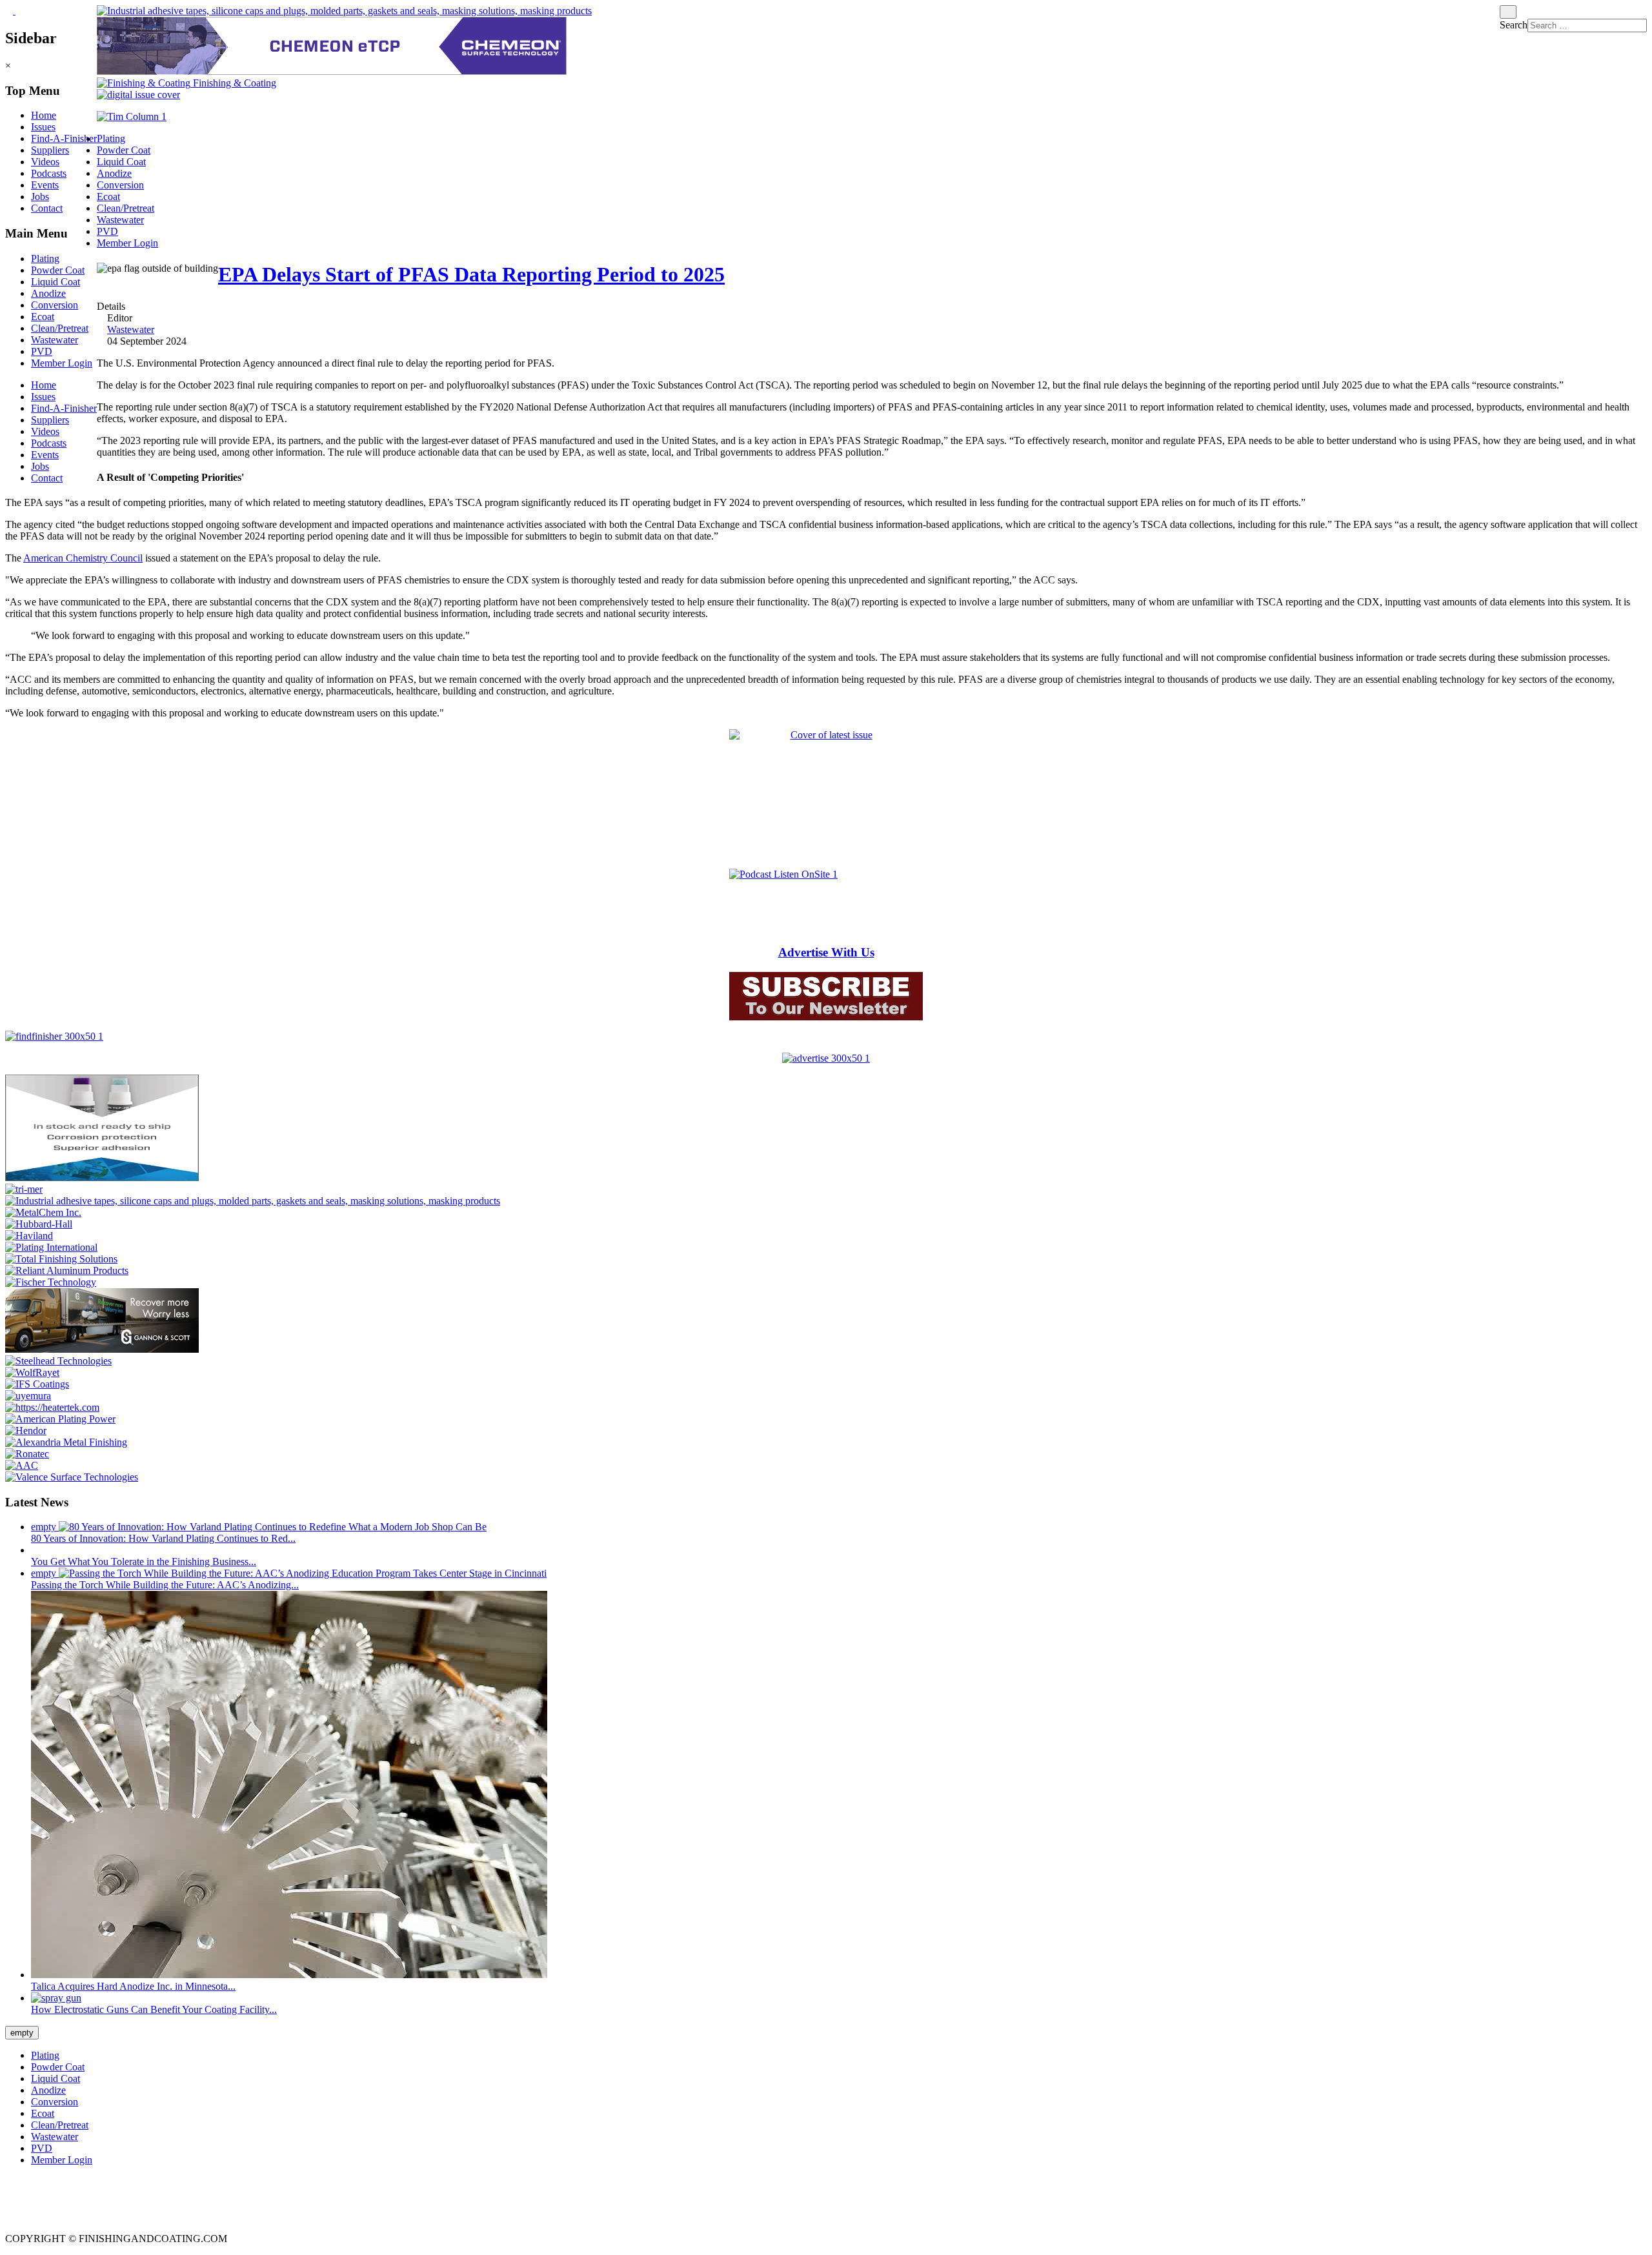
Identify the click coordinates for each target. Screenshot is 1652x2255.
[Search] (1508, 12)
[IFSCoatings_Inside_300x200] (37, 1384)
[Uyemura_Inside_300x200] (28, 1396)
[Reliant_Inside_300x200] (67, 1270)
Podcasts (49, 173)
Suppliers (50, 150)
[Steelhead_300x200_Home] (58, 1361)
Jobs (40, 197)
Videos (45, 162)
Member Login (62, 363)
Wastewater (55, 340)
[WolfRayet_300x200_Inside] (32, 1372)
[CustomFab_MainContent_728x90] (344, 11)
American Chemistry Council (83, 558)
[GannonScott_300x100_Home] (102, 1349)
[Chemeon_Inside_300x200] (102, 1178)
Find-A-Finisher (64, 138)
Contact (47, 208)
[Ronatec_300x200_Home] (27, 1454)
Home (44, 115)
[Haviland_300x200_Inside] (29, 1236)
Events (45, 185)
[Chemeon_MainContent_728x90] (332, 71)
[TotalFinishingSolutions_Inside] (61, 1259)
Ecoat (43, 317)
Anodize (48, 293)
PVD (42, 351)
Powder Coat (58, 270)
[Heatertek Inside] (52, 1407)
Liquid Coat (55, 282)
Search (1514, 25)
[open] (10, 11)
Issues (43, 127)
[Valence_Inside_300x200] (72, 1477)
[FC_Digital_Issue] (138, 95)
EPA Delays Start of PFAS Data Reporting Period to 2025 (471, 274)
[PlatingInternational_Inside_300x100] (51, 1247)
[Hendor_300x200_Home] (26, 1431)
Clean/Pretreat (60, 328)
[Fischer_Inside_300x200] (51, 1282)
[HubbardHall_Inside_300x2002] (39, 1224)
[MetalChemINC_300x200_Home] (43, 1212)
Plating (45, 258)
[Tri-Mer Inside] (24, 1189)
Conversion (55, 305)
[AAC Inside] (22, 1465)
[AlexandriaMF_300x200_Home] (66, 1442)
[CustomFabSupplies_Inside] (253, 1201)
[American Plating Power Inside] (60, 1419)
